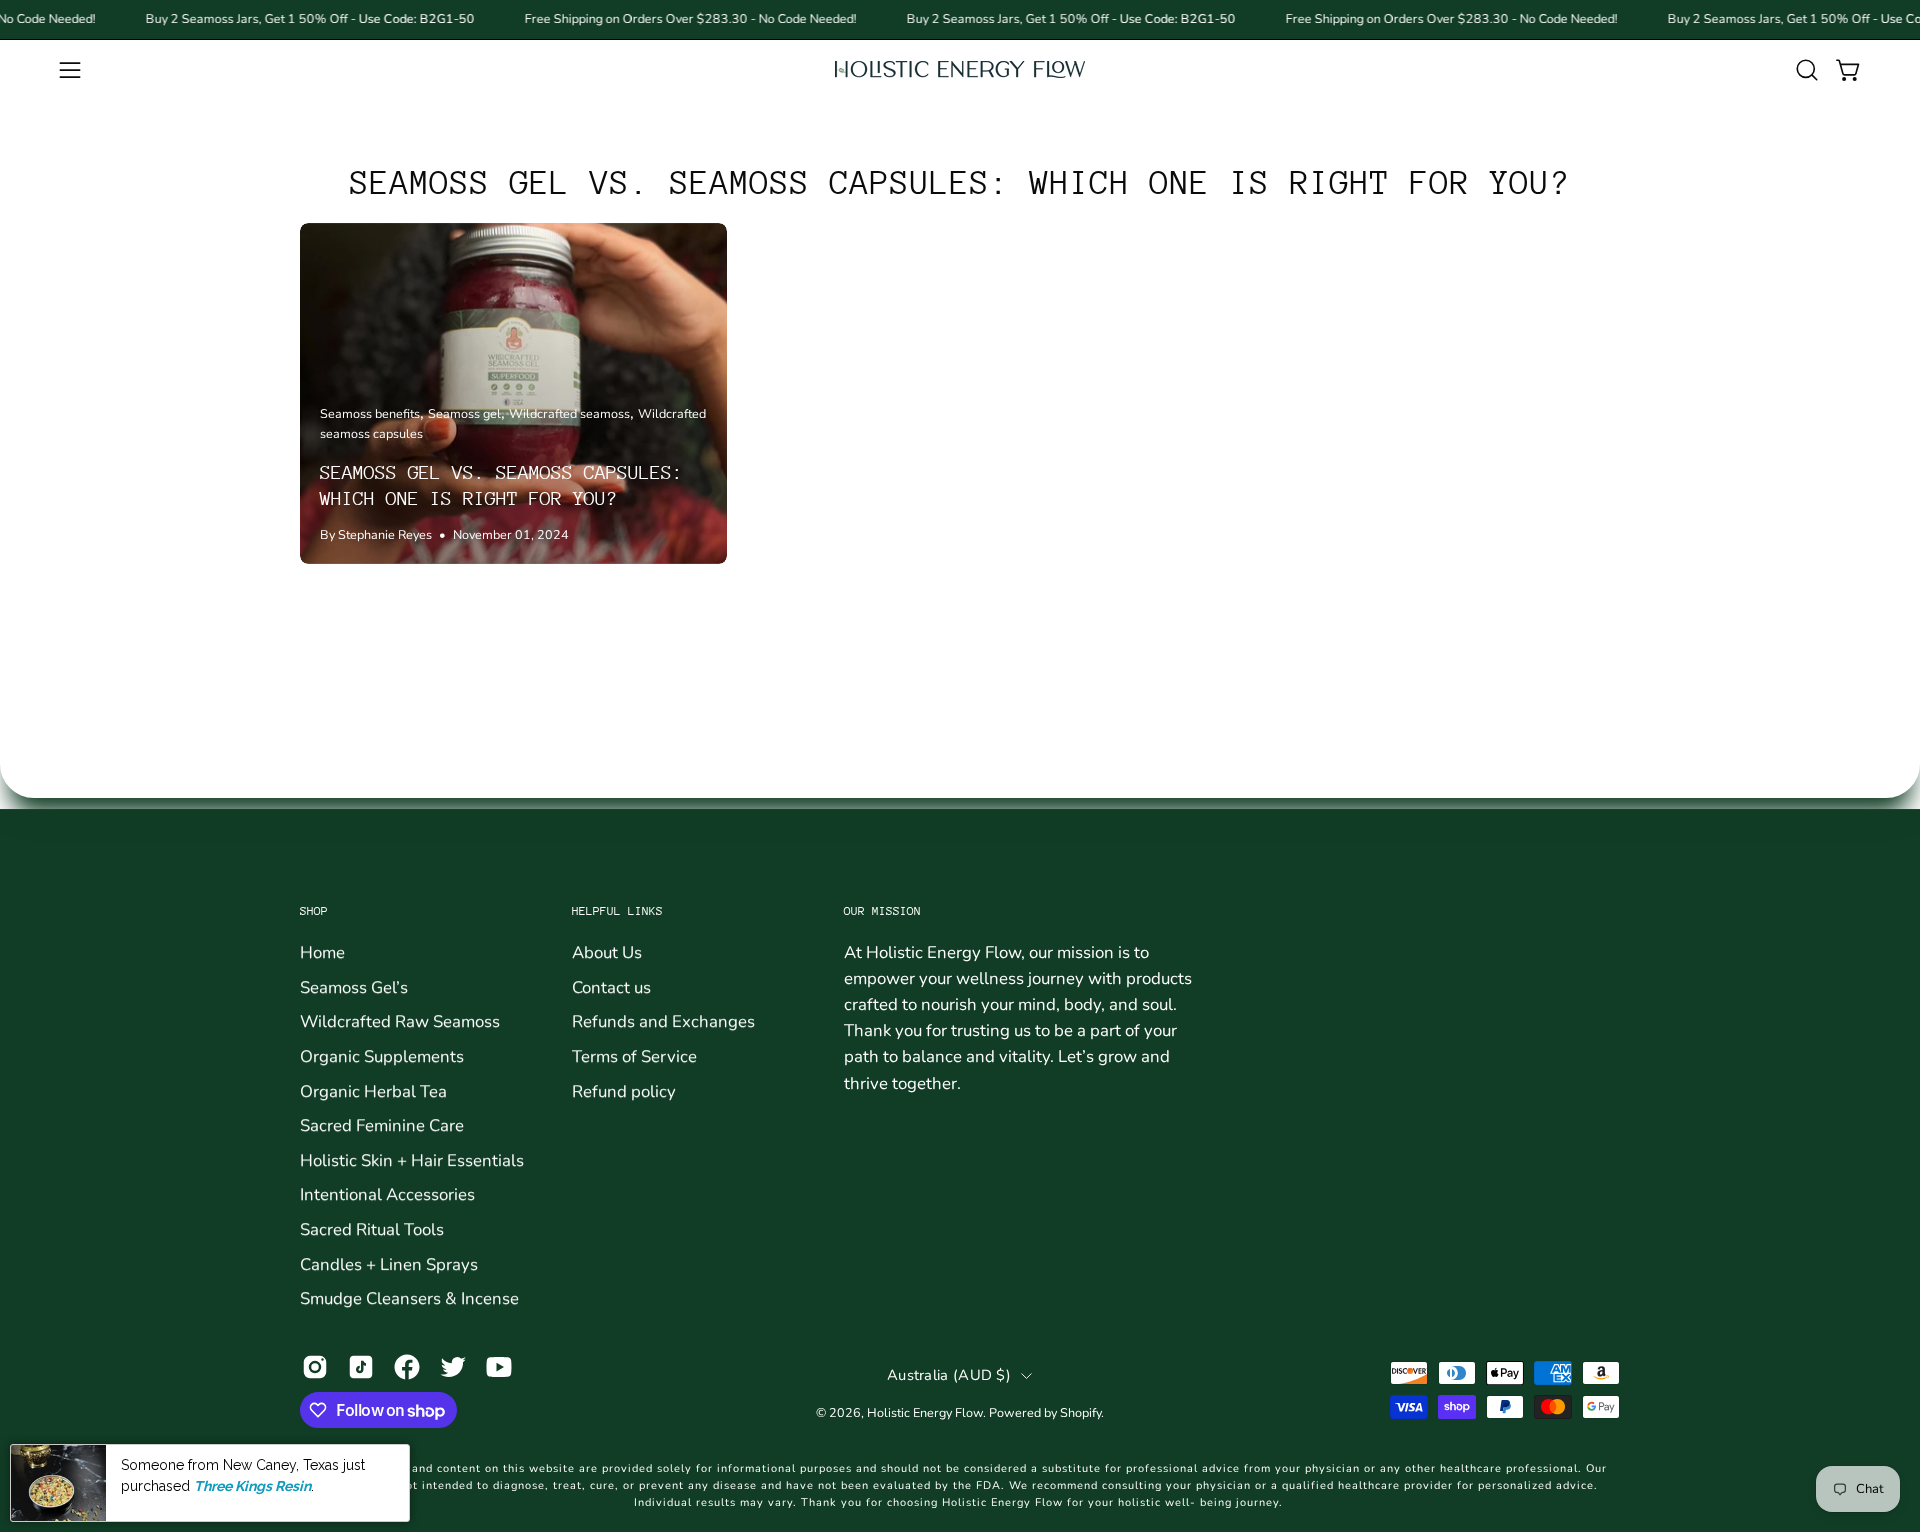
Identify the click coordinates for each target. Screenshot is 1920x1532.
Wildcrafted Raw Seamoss (400, 1021)
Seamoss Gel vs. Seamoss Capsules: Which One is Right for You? (960, 182)
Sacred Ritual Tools (372, 1229)
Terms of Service (634, 1055)
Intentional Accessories (387, 1194)
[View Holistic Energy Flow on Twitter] (453, 1367)
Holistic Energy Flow (925, 1412)
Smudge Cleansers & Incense (409, 1298)
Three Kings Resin (252, 1485)
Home (322, 952)
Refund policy (624, 1090)
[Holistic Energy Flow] (960, 69)
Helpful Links (617, 911)
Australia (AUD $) (949, 1375)
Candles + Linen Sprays (389, 1263)
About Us (607, 952)
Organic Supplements (382, 1055)
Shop (314, 911)
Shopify (1080, 1412)
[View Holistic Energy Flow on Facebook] (407, 1367)
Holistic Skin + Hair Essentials (412, 1159)
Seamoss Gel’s (354, 986)
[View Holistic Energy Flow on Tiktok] (361, 1367)
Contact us (611, 986)
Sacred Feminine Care (382, 1125)
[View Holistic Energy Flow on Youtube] (499, 1367)
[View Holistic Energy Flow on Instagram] (315, 1367)
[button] (1807, 70)
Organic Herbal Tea (373, 1090)
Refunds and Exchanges (663, 1021)
